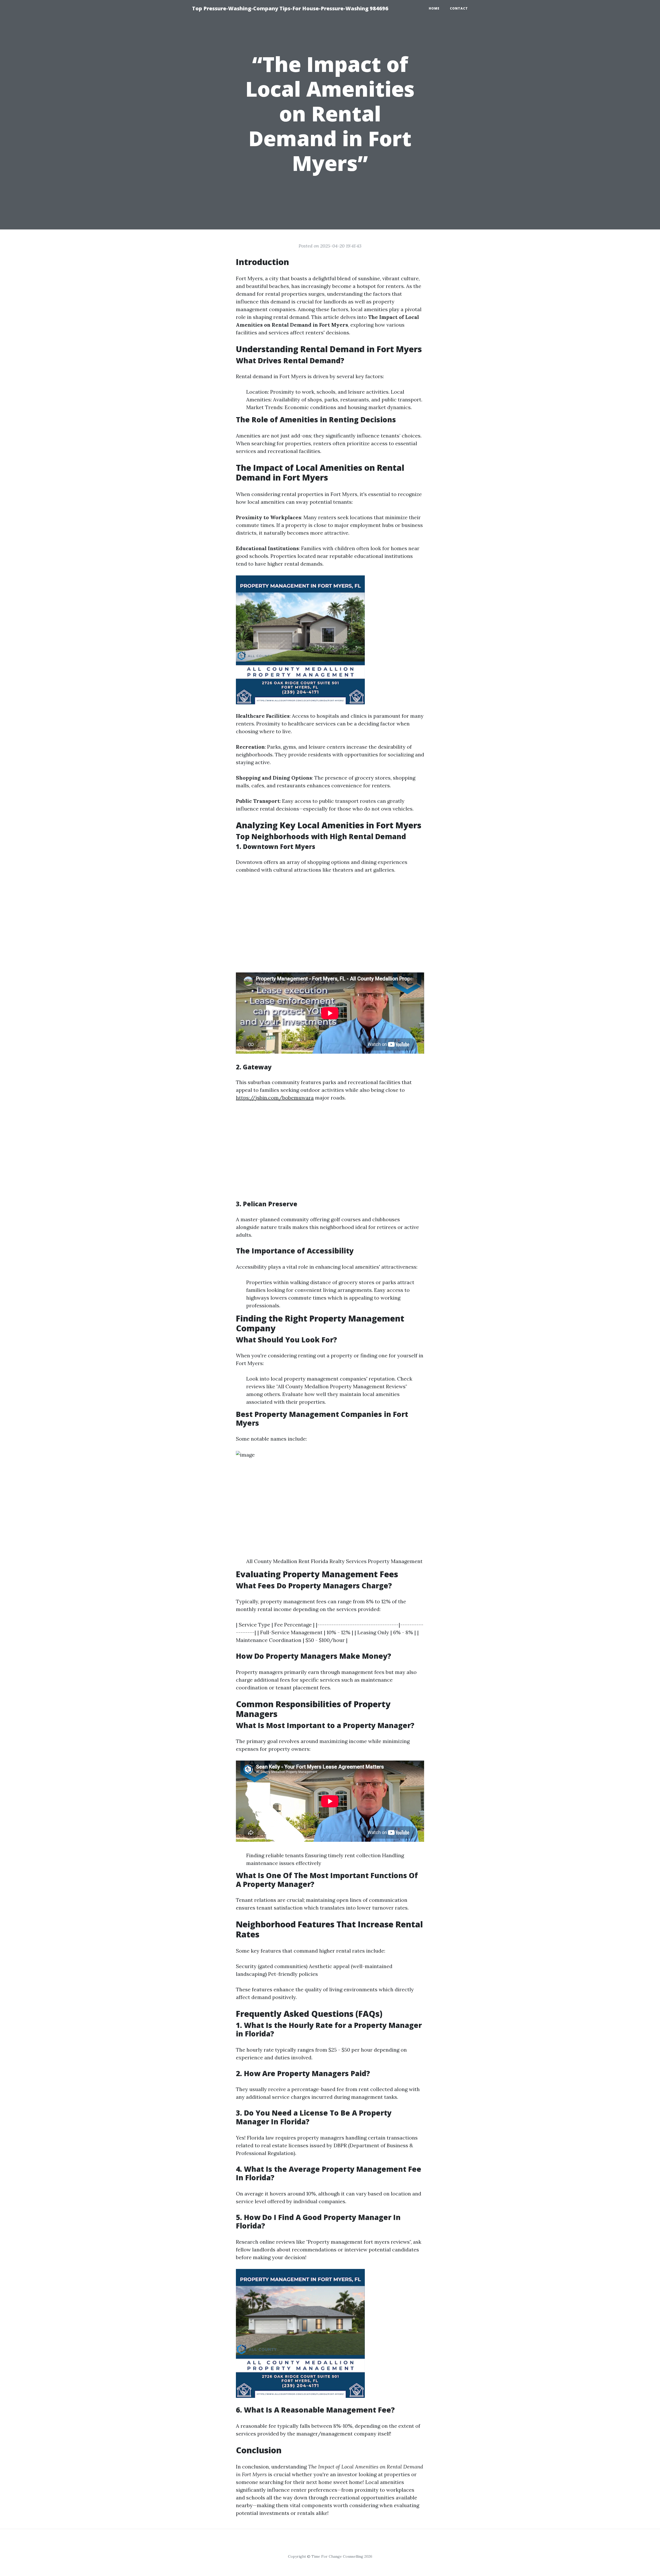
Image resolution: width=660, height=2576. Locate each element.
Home (434, 8)
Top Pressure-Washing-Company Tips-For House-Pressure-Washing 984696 (290, 8)
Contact (459, 8)
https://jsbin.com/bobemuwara (275, 1098)
